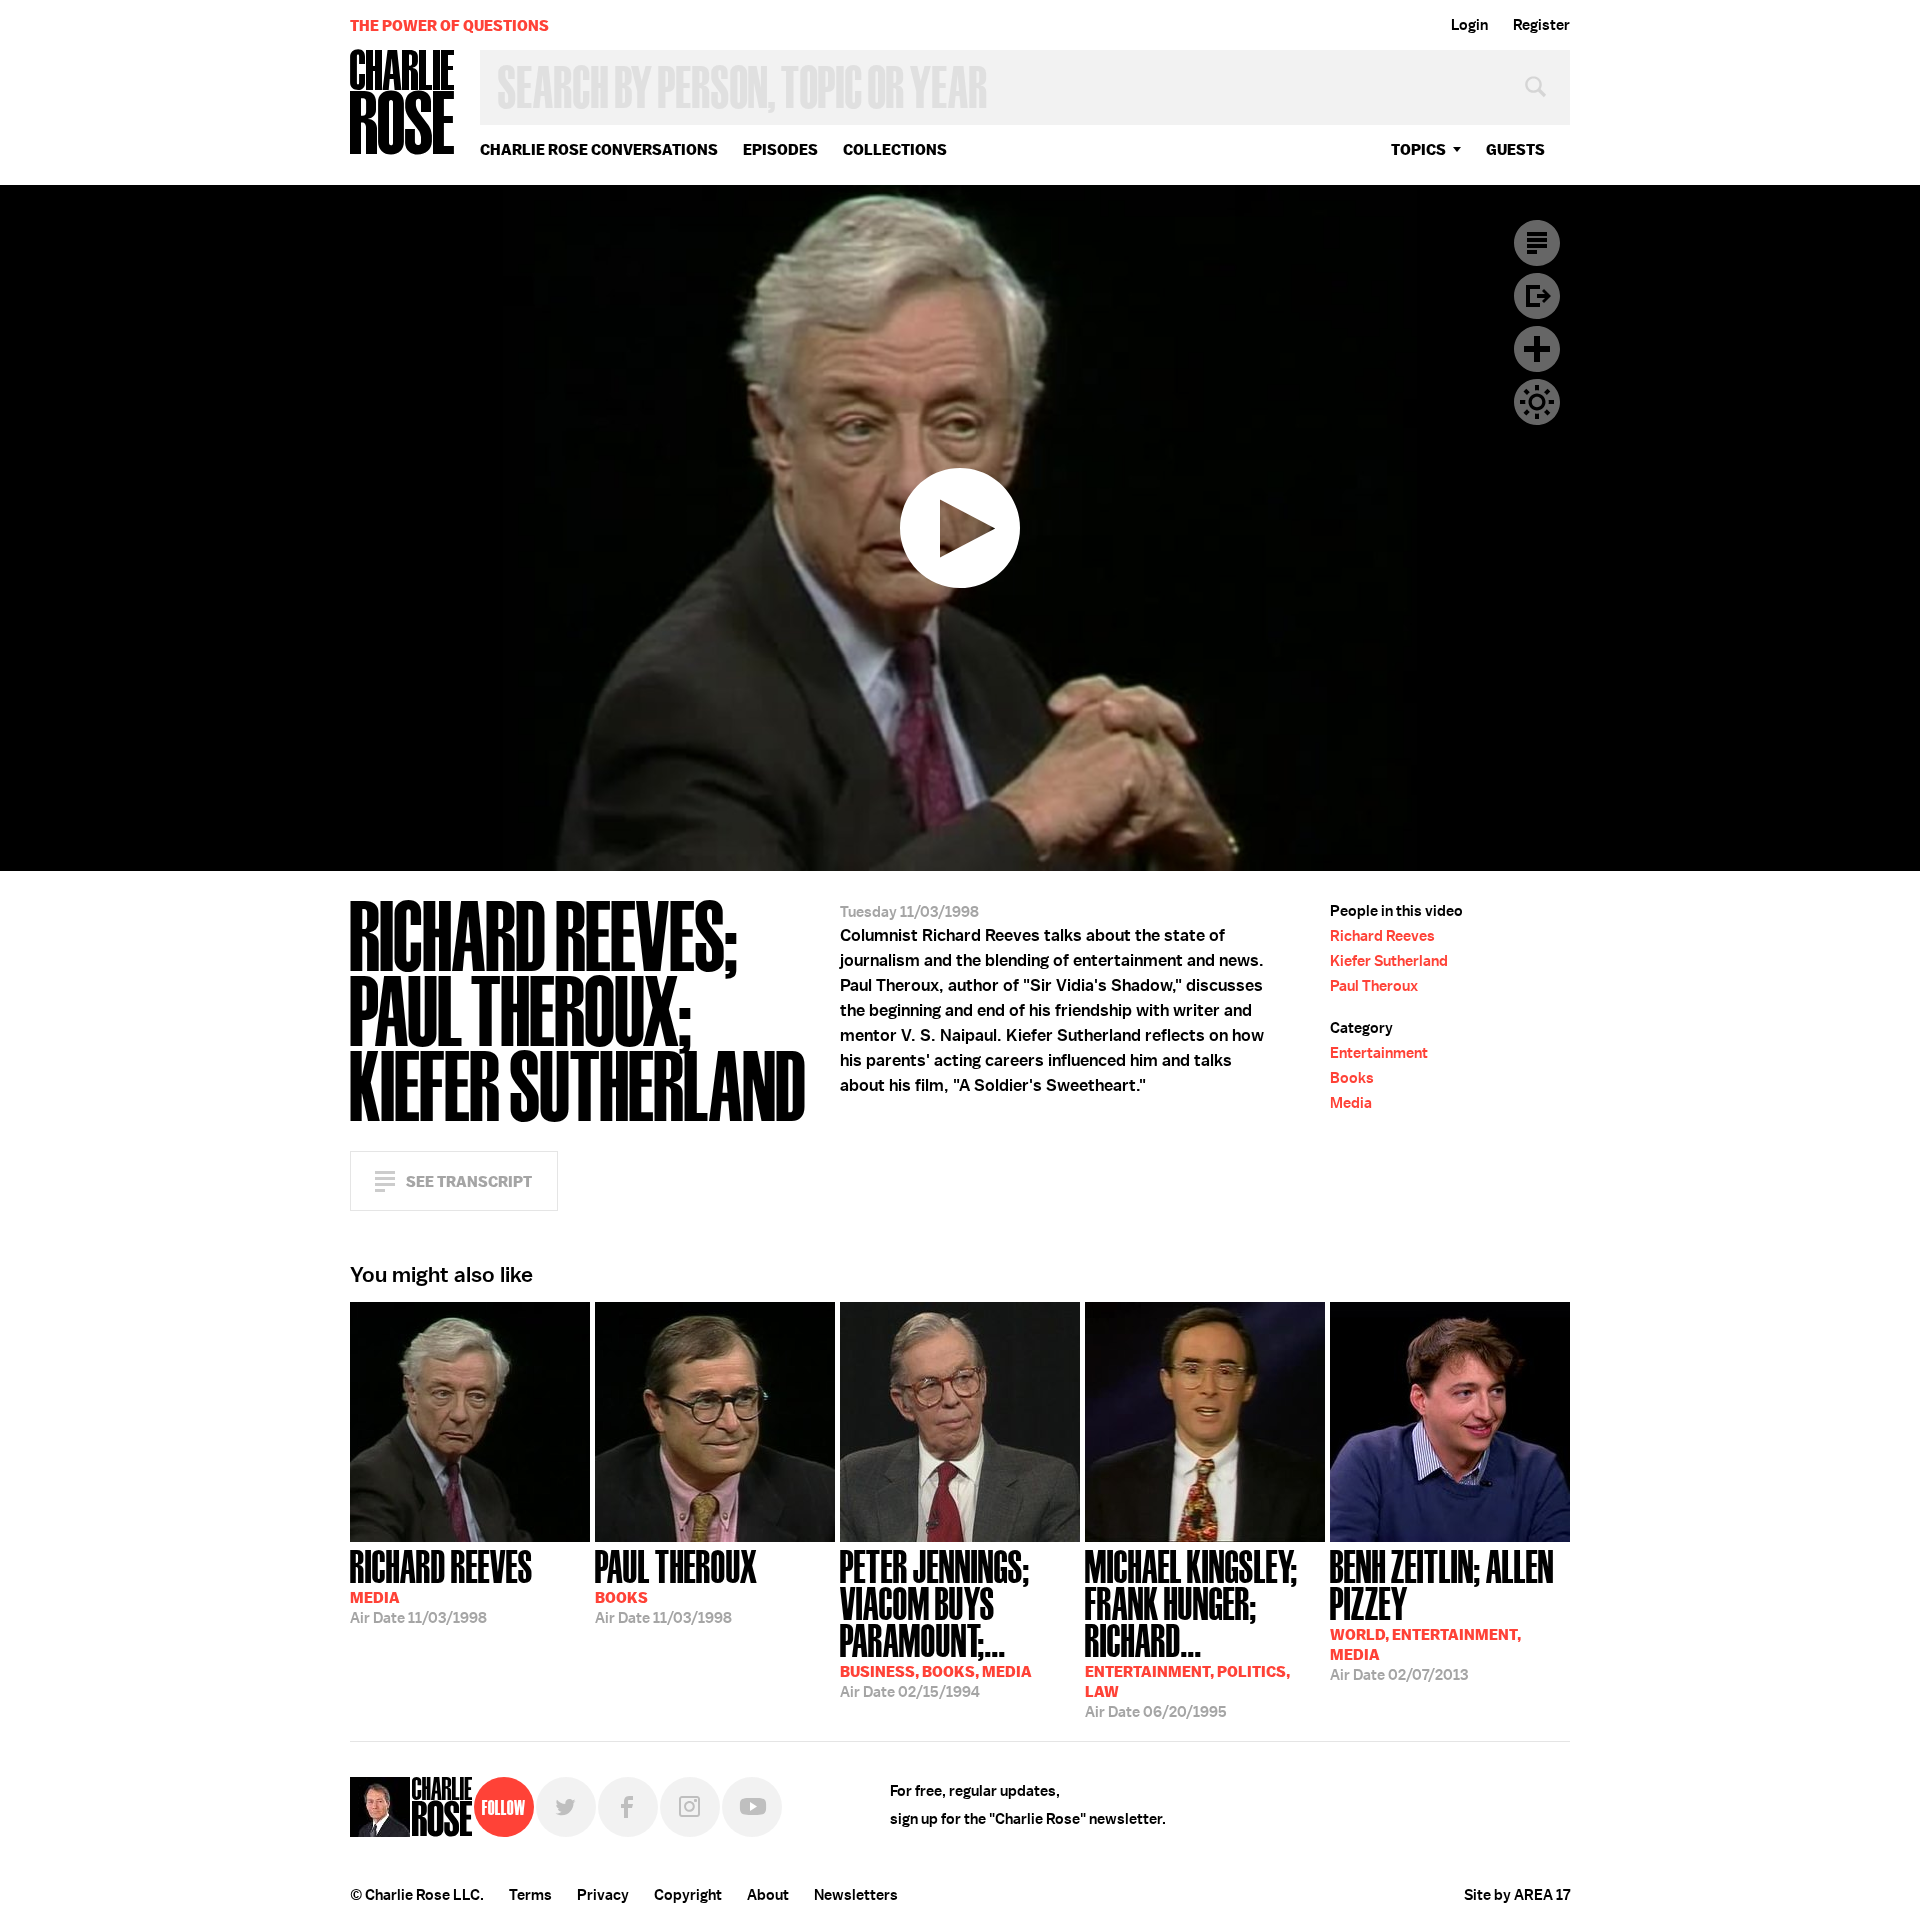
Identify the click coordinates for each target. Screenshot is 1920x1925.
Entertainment (1379, 1053)
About (768, 1895)
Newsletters (856, 1895)
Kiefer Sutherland (1389, 961)
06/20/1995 (1191, 1632)
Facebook (628, 1807)
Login (1469, 25)
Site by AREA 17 (1517, 1895)
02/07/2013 (1442, 1613)
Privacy (603, 1895)
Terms (530, 1895)
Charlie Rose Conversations (599, 149)
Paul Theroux (1374, 986)
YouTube (752, 1807)
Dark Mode (1537, 402)
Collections (895, 149)
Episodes (780, 149)
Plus (1537, 349)
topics (1418, 149)
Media (1351, 1103)
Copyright (688, 1895)
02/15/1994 (936, 1622)
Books (1352, 1078)
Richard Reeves (1382, 936)
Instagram (690, 1807)
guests (1515, 149)
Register (1541, 25)
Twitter (566, 1807)
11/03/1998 (441, 1585)
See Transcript (469, 1181)
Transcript (1537, 243)
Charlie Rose (403, 103)
